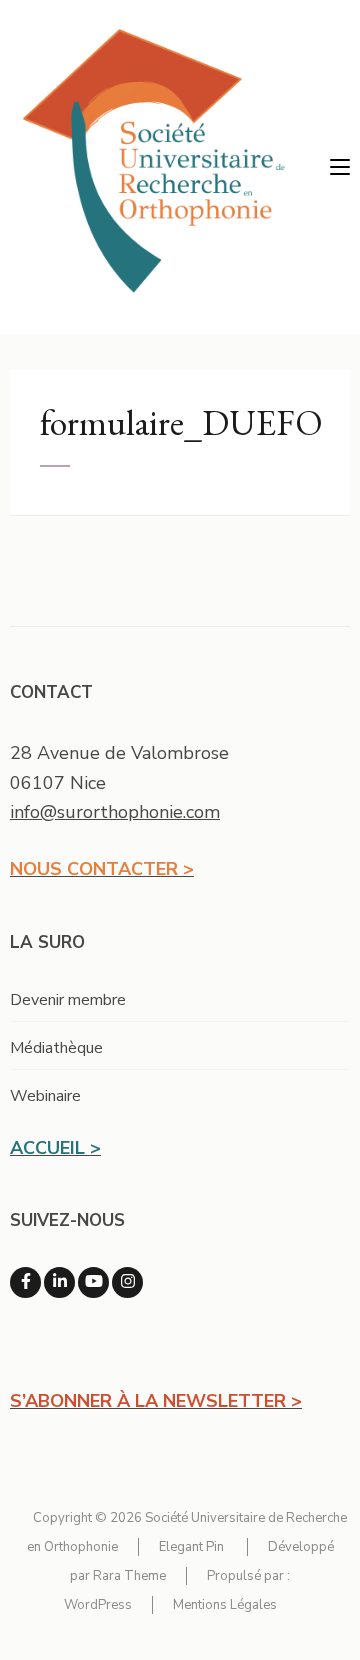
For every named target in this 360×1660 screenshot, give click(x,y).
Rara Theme (129, 1576)
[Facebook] (25, 1282)
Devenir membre (68, 1000)
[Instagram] (127, 1282)
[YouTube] (93, 1282)
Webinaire (45, 1096)
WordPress (98, 1605)
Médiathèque (56, 1048)
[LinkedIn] (59, 1282)
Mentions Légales (225, 1605)
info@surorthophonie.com (115, 812)
